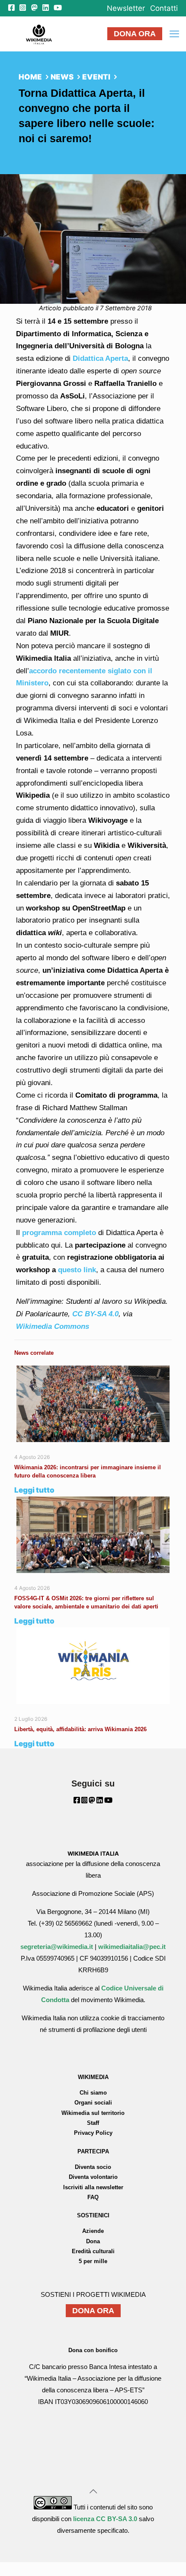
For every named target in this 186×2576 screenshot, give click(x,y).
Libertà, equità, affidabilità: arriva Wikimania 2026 (80, 1729)
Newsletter (126, 8)
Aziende (93, 2231)
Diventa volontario (93, 2177)
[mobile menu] (174, 34)
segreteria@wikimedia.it (57, 1947)
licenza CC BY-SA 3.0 (105, 2519)
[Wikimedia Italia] (39, 34)
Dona (93, 2241)
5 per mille (93, 2261)
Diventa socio (93, 2167)
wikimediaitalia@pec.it (132, 1947)
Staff (93, 2123)
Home (30, 77)
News (62, 77)
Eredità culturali (93, 2251)
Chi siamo (93, 2093)
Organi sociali (93, 2103)
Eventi (96, 77)
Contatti (164, 8)
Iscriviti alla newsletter (93, 2187)
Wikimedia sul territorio (93, 2113)
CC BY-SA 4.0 (95, 1314)
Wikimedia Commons (53, 1326)
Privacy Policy (93, 2133)
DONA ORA (135, 34)
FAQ (93, 2197)
